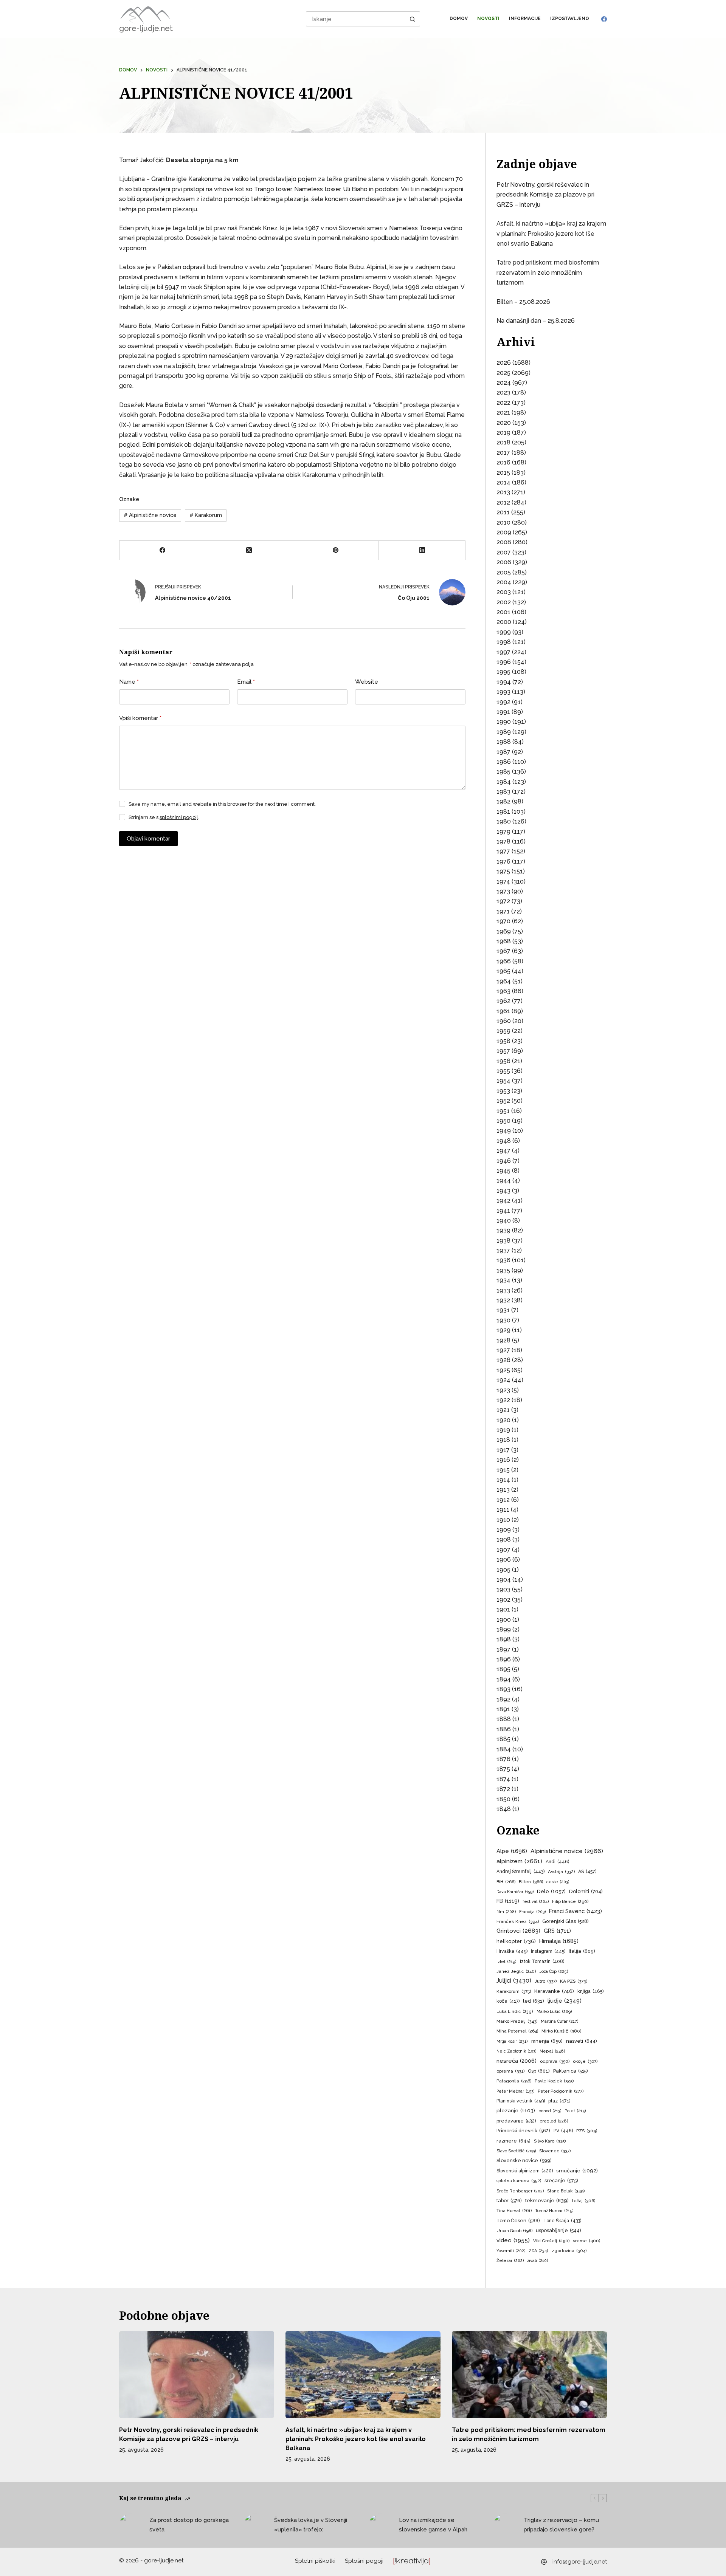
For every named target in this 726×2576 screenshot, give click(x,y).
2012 (503, 502)
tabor (509, 2201)
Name (129, 682)
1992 (503, 702)
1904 (504, 1580)
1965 (503, 971)
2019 (503, 433)
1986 (504, 762)
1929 (503, 1330)
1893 (503, 1689)
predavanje (516, 2121)
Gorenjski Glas (565, 1921)
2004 (504, 582)
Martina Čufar (560, 2021)
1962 (503, 1001)
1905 (503, 1570)
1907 (503, 1550)
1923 (503, 1390)
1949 (504, 1131)
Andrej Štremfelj (520, 1872)
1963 (503, 991)
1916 (503, 1460)
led (534, 2001)
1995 (503, 672)
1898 (504, 1639)
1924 (503, 1380)
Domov (459, 19)
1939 (503, 1230)
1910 (503, 1520)
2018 (503, 442)
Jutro (546, 1981)
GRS (557, 1931)
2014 (503, 482)
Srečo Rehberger (520, 2191)
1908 (504, 1540)
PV (563, 2131)
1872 (503, 1789)
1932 (503, 1300)
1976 (503, 862)
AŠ (587, 1871)
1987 (503, 752)
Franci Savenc (576, 1911)
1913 (503, 1490)
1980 (504, 821)
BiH (506, 1882)
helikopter (516, 1941)
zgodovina (569, 2251)
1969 (504, 931)
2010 (503, 522)
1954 (503, 1081)
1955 (503, 1071)
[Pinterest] (336, 550)
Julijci (514, 1981)
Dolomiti (586, 1891)
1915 (503, 1470)
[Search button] (413, 19)
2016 (503, 462)
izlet (506, 1962)
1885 (503, 1739)
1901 (503, 1609)
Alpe (512, 1851)
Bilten (531, 1882)
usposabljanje (558, 2230)
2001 (503, 612)
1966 (504, 961)
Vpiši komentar (140, 718)
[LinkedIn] (422, 550)
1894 (504, 1679)
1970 (503, 921)
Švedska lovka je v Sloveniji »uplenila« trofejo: (311, 2525)
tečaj (584, 2201)
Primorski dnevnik (523, 2131)
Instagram (548, 1951)
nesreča (517, 2061)
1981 (503, 812)
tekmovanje (547, 2200)
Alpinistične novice (150, 515)
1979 (503, 832)
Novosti (488, 19)
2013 (503, 492)
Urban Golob (514, 2231)
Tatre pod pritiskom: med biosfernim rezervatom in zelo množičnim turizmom (548, 272)
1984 (504, 782)
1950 (503, 1121)
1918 (503, 1440)
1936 (503, 1260)
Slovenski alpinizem (525, 2171)
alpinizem (519, 1861)
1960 (504, 1021)
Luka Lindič (515, 2012)
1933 (503, 1290)
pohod (550, 2111)
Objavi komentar (148, 839)
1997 (503, 652)
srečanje (561, 2180)
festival (536, 1902)
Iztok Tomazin (542, 1961)
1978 (503, 841)
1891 (503, 1709)
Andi (557, 1862)
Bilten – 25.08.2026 (523, 302)
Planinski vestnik (521, 2101)
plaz (559, 2101)
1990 (504, 722)
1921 (503, 1410)
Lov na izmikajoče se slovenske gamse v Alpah (433, 2525)
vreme (586, 2241)
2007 (504, 552)
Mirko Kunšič (561, 2031)
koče (508, 2001)
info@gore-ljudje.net (580, 2562)
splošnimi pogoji (179, 817)
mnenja (547, 2041)
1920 (503, 1420)
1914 (503, 1480)
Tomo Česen (518, 2221)
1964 (504, 981)
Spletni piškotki (315, 2561)
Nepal (552, 2051)
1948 (504, 1141)
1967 (503, 951)
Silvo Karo (550, 2141)
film (506, 1912)
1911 (503, 1510)
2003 (504, 592)
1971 (503, 911)
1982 (503, 801)
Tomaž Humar (554, 2211)
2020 (504, 423)
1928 (503, 1340)
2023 (503, 392)
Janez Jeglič (516, 1971)
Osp (539, 2071)
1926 (503, 1360)
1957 (503, 1051)
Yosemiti (511, 2251)
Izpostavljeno (570, 19)
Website (367, 682)
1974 (503, 882)
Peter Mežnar (515, 2091)
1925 (503, 1370)
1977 (503, 851)
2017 (503, 453)
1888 (504, 1719)
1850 (503, 1799)
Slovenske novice (524, 2160)
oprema (510, 2071)
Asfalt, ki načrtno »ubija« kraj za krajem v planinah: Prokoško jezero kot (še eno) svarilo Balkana (551, 234)
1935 (503, 1270)
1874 (503, 1779)
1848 (504, 1809)
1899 (504, 1629)
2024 (504, 383)
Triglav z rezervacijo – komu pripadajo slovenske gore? (561, 2525)
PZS (587, 2131)
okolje (585, 2061)
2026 (504, 363)
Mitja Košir (512, 2041)
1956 (503, 1061)
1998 (504, 642)
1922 (503, 1400)
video (513, 2240)
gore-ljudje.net (146, 28)
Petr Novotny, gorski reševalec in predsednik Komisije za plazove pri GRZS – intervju (545, 195)
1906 (504, 1560)
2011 (503, 512)
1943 (503, 1191)
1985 (503, 772)
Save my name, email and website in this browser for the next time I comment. (222, 804)
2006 (504, 562)
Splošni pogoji (364, 2561)
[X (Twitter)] (249, 550)
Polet (575, 2111)
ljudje (565, 2001)
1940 (504, 1221)
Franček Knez (518, 1921)
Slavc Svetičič (516, 2151)
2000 (504, 622)
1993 (503, 692)
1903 (503, 1589)
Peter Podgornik (561, 2091)
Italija (582, 1951)
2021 (503, 413)
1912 (503, 1500)
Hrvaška (512, 1951)
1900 (504, 1620)
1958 (503, 1041)
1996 (504, 662)
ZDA (538, 2251)
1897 (503, 1649)
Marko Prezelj (517, 2021)
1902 (503, 1600)
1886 (504, 1729)
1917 (503, 1450)
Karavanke (554, 1991)
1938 (503, 1241)
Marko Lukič (554, 2012)
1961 (503, 1011)
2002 (504, 602)
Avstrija (561, 1872)
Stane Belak (566, 2191)
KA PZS (574, 1981)
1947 (503, 1151)
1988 (504, 742)
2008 (504, 542)
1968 (504, 941)
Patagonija (514, 2081)
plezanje (516, 2110)
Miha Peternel (517, 2031)
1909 (504, 1530)
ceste (558, 1882)
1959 (503, 1031)
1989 (504, 732)
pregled (554, 2121)
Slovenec (555, 2151)
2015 (503, 473)
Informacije (525, 19)
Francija (532, 1912)
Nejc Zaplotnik (516, 2051)
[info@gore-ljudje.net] (544, 2562)
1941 (503, 1211)
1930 (503, 1320)
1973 (503, 891)
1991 (503, 712)
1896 (504, 1659)
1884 (504, 1749)
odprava (555, 2061)
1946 (504, 1161)
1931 (503, 1310)
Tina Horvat (514, 2211)
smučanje (577, 2170)
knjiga (590, 1991)
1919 (503, 1430)
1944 (504, 1180)
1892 (503, 1699)
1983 (503, 792)
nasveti (582, 2041)
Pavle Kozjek (554, 2081)
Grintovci (518, 1931)
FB (508, 1901)
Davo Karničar (515, 1892)
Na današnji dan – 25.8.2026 (536, 321)
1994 (504, 682)
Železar (510, 2261)
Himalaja (559, 1941)
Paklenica (570, 2071)
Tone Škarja (562, 2221)
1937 (503, 1250)
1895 (503, 1669)
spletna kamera (519, 2181)
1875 (503, 1769)
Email (246, 682)
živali (538, 2261)
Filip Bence (570, 1901)
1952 (503, 1101)
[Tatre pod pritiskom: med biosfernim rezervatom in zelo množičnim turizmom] (529, 2375)
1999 (504, 632)
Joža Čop (554, 1971)
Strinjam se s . (164, 817)
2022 (503, 403)
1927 (503, 1350)
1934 (503, 1280)
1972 (503, 901)
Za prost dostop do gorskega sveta (189, 2525)
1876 (503, 1759)
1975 (503, 871)
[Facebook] (604, 19)
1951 (503, 1111)
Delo (551, 1891)
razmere (513, 2141)
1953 (503, 1091)
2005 (504, 572)
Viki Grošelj (551, 2241)
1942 (503, 1201)
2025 (503, 373)
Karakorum (206, 515)
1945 (503, 1171)
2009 (504, 532)
